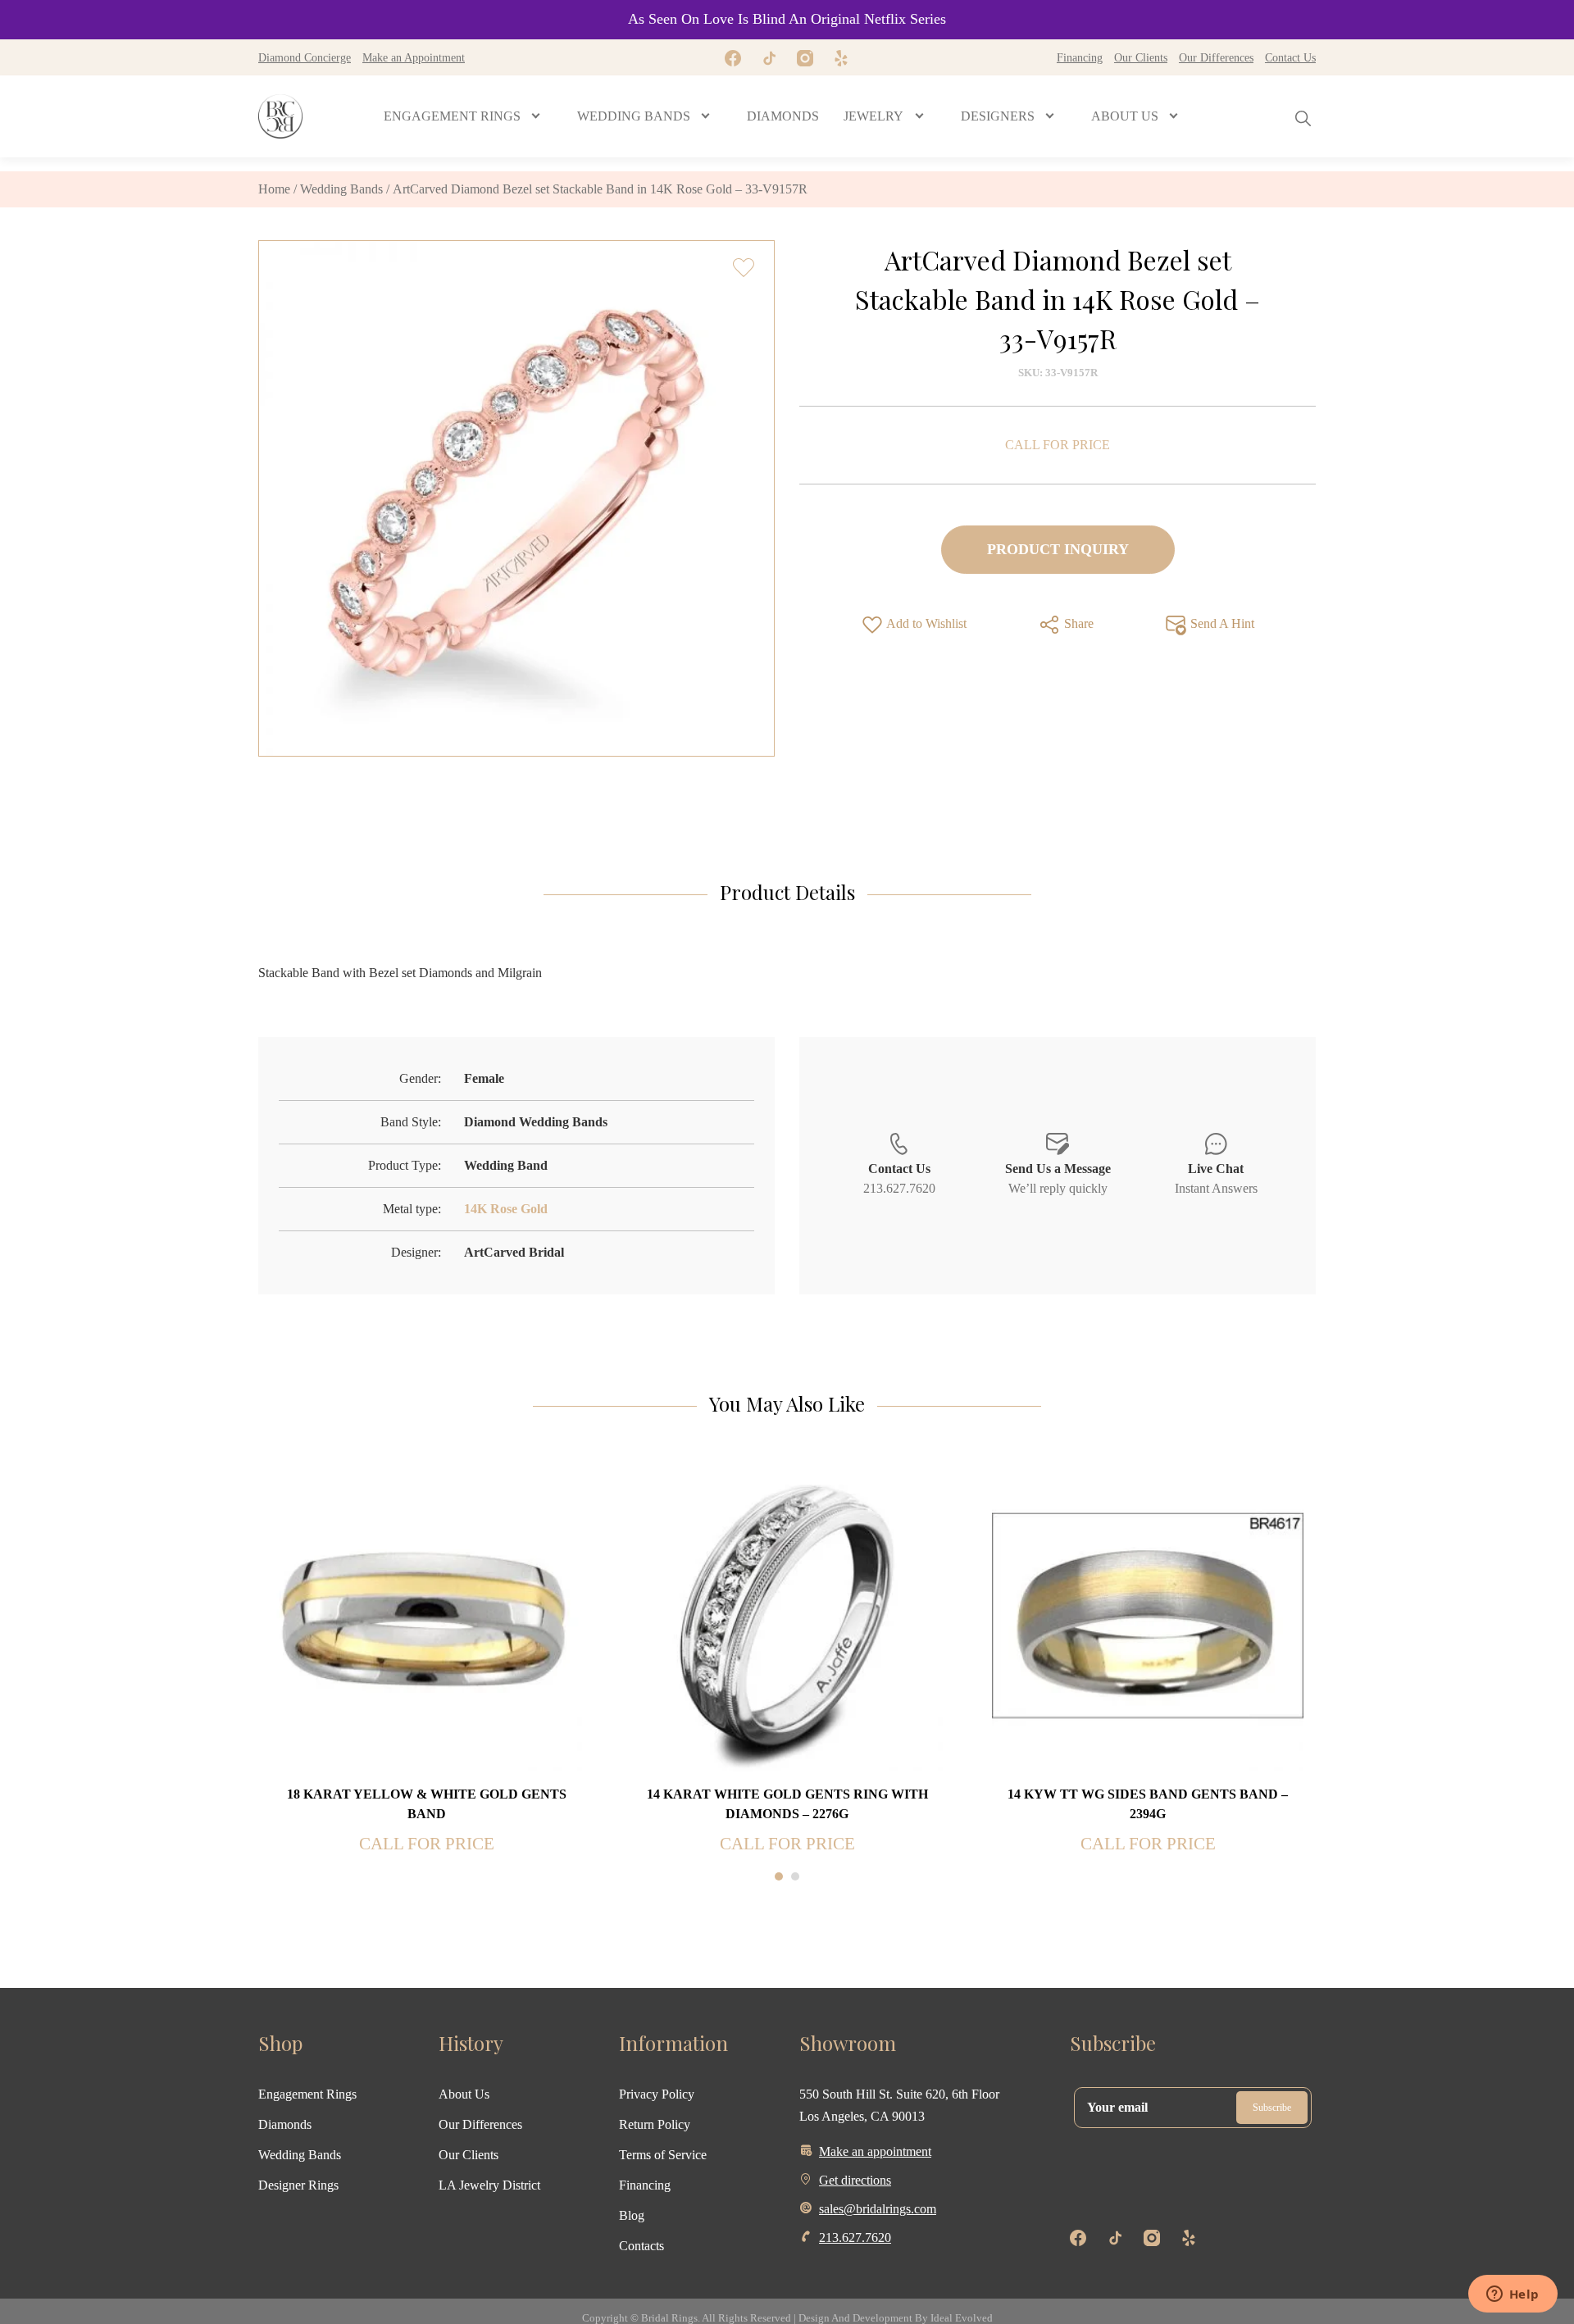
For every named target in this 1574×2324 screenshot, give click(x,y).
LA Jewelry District (489, 2185)
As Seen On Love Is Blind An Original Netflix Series (787, 19)
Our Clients (1141, 57)
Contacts (641, 2246)
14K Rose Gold (506, 1209)
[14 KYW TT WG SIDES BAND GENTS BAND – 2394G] (1148, 1615)
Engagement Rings (307, 2094)
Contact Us (1290, 57)
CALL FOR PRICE (1058, 445)
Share (1077, 623)
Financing (1080, 57)
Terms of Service (663, 2155)
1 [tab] (779, 1876)
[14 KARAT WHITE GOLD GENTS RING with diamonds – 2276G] (787, 1615)
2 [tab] (795, 1876)
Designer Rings (298, 2185)
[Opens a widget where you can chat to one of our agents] (1513, 2295)
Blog (632, 2215)
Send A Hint (1221, 623)
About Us (464, 2094)
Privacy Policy (657, 2094)
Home (274, 189)
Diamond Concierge (305, 57)
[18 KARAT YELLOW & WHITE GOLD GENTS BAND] (426, 1615)
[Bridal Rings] (280, 116)
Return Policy (655, 2124)
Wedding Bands (341, 189)
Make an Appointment (414, 57)
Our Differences (1216, 57)
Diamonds (285, 2124)
